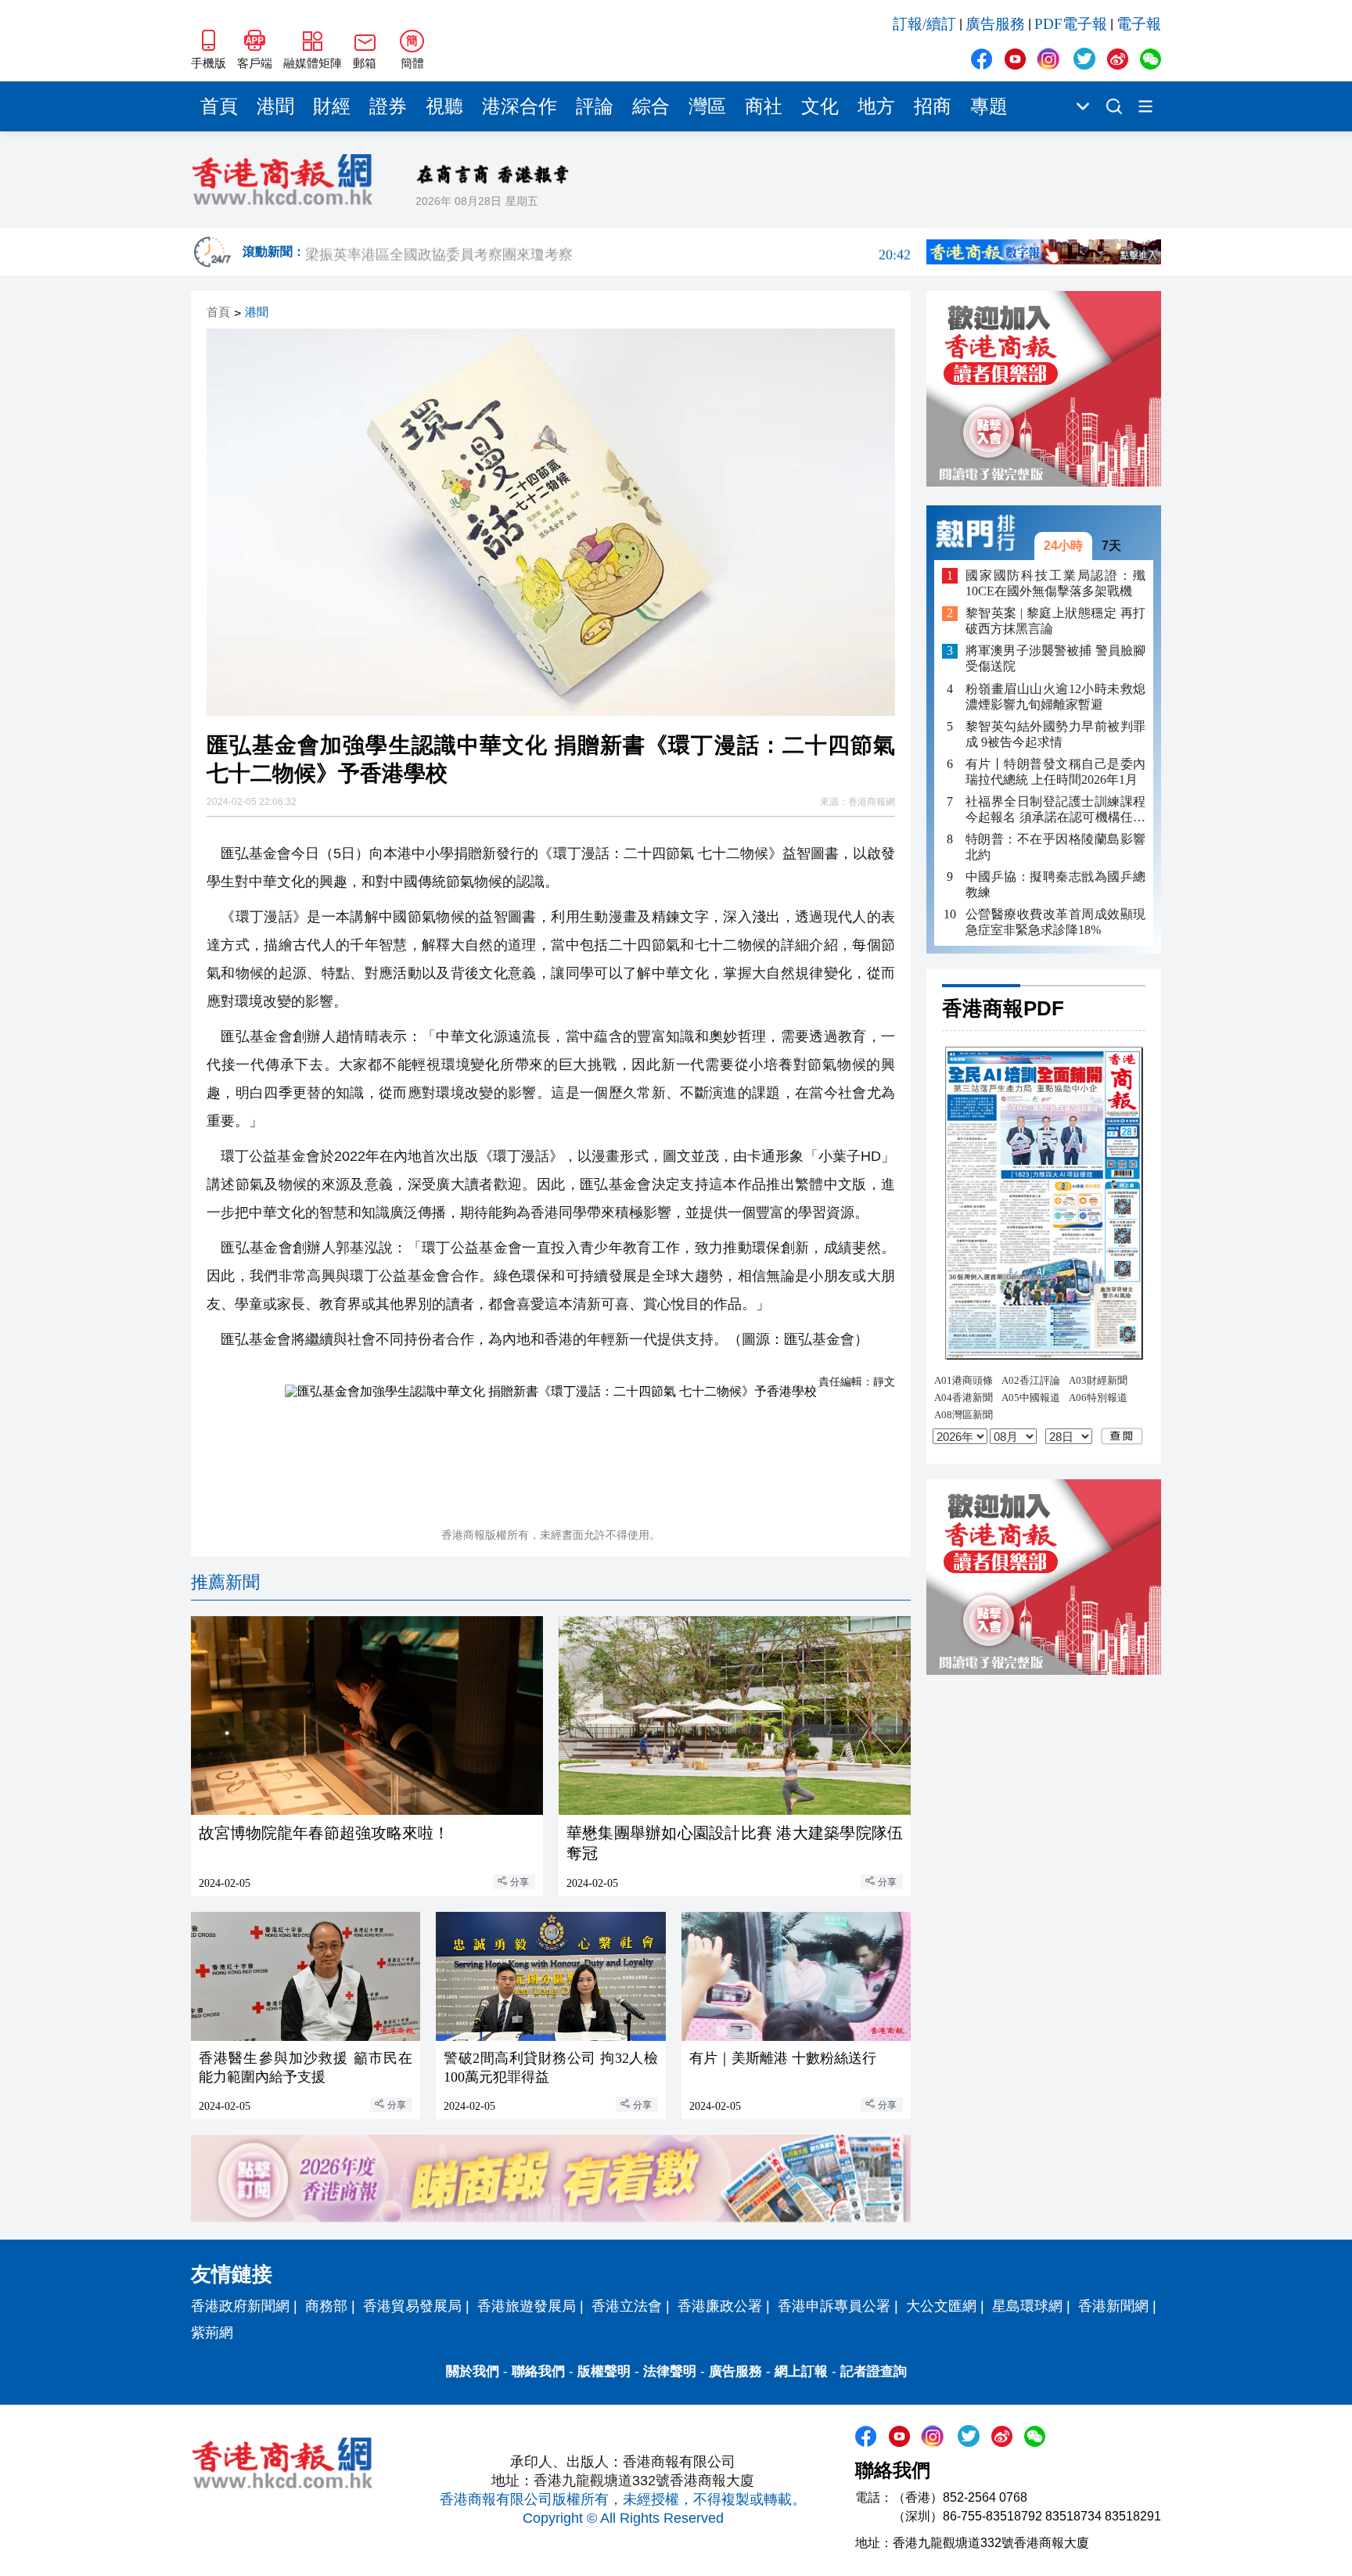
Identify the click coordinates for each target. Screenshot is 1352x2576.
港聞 (275, 106)
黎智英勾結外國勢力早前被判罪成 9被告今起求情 (1055, 734)
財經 (332, 106)
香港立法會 (627, 2306)
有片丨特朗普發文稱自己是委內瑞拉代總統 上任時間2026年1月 (1055, 772)
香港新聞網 (1113, 2306)
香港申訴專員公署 (834, 2306)
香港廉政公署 (720, 2306)
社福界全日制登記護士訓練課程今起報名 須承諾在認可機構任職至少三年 (1055, 810)
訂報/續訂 (924, 24)
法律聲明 (670, 2371)
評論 (595, 106)
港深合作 (520, 106)
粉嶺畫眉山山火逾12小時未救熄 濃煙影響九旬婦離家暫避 (1055, 697)
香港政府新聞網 (240, 2306)
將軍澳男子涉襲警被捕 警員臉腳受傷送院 (1055, 659)
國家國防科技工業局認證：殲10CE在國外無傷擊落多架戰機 (1055, 583)
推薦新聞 (225, 1582)
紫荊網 (212, 2333)
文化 (820, 106)
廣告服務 (995, 24)
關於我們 (473, 2371)
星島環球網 (1027, 2306)
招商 (933, 106)
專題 (989, 106)
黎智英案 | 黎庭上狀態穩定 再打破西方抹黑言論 (1055, 622)
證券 (388, 106)
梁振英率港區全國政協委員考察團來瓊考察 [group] (608, 252)
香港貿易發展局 (412, 2306)
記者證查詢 (874, 2371)
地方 (876, 106)
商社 (764, 106)
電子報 (1139, 24)
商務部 (326, 2306)
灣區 (707, 106)
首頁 (219, 106)
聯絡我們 (538, 2371)
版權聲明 (604, 2371)
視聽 (444, 106)
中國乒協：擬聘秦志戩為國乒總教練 (1055, 884)
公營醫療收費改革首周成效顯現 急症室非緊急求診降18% (1055, 922)
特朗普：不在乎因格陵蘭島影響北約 (1055, 847)
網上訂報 (801, 2371)
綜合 (651, 106)
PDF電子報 (1071, 24)
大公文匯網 (941, 2306)
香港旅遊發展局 (527, 2306)
